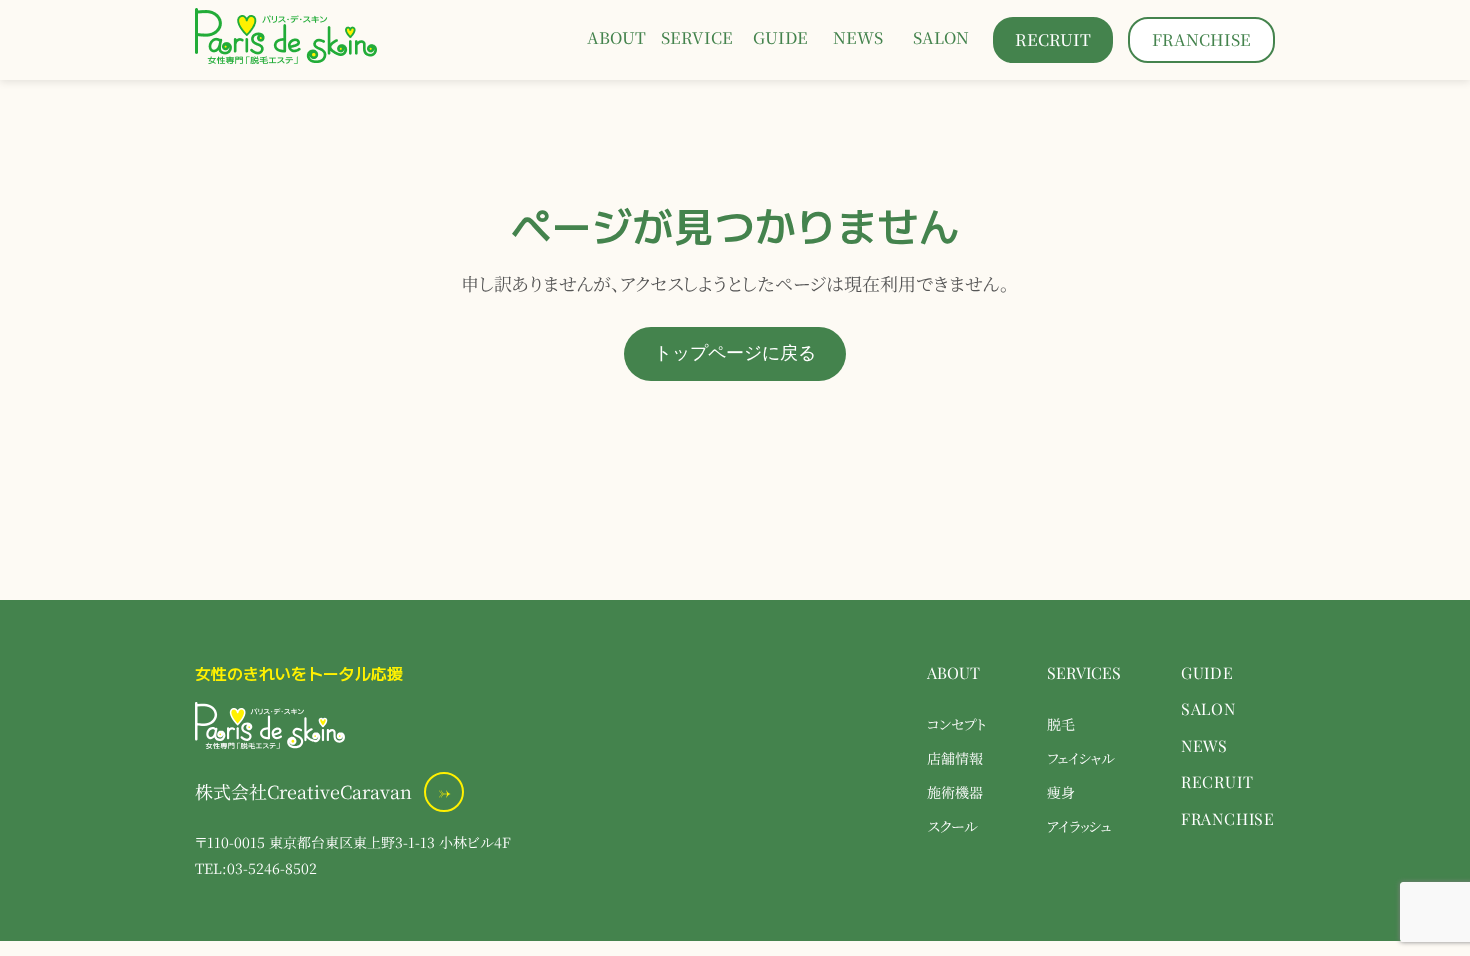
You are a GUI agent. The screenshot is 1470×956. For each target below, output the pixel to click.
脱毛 (1061, 723)
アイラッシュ (1079, 825)
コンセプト (957, 723)
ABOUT (953, 672)
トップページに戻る (735, 353)
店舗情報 (955, 757)
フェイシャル (1081, 757)
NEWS (1204, 745)
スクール (952, 825)
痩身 (1061, 791)
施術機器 (955, 791)
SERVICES (1084, 672)
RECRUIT (1217, 781)
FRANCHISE (1228, 818)
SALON (1208, 708)
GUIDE (1207, 672)
